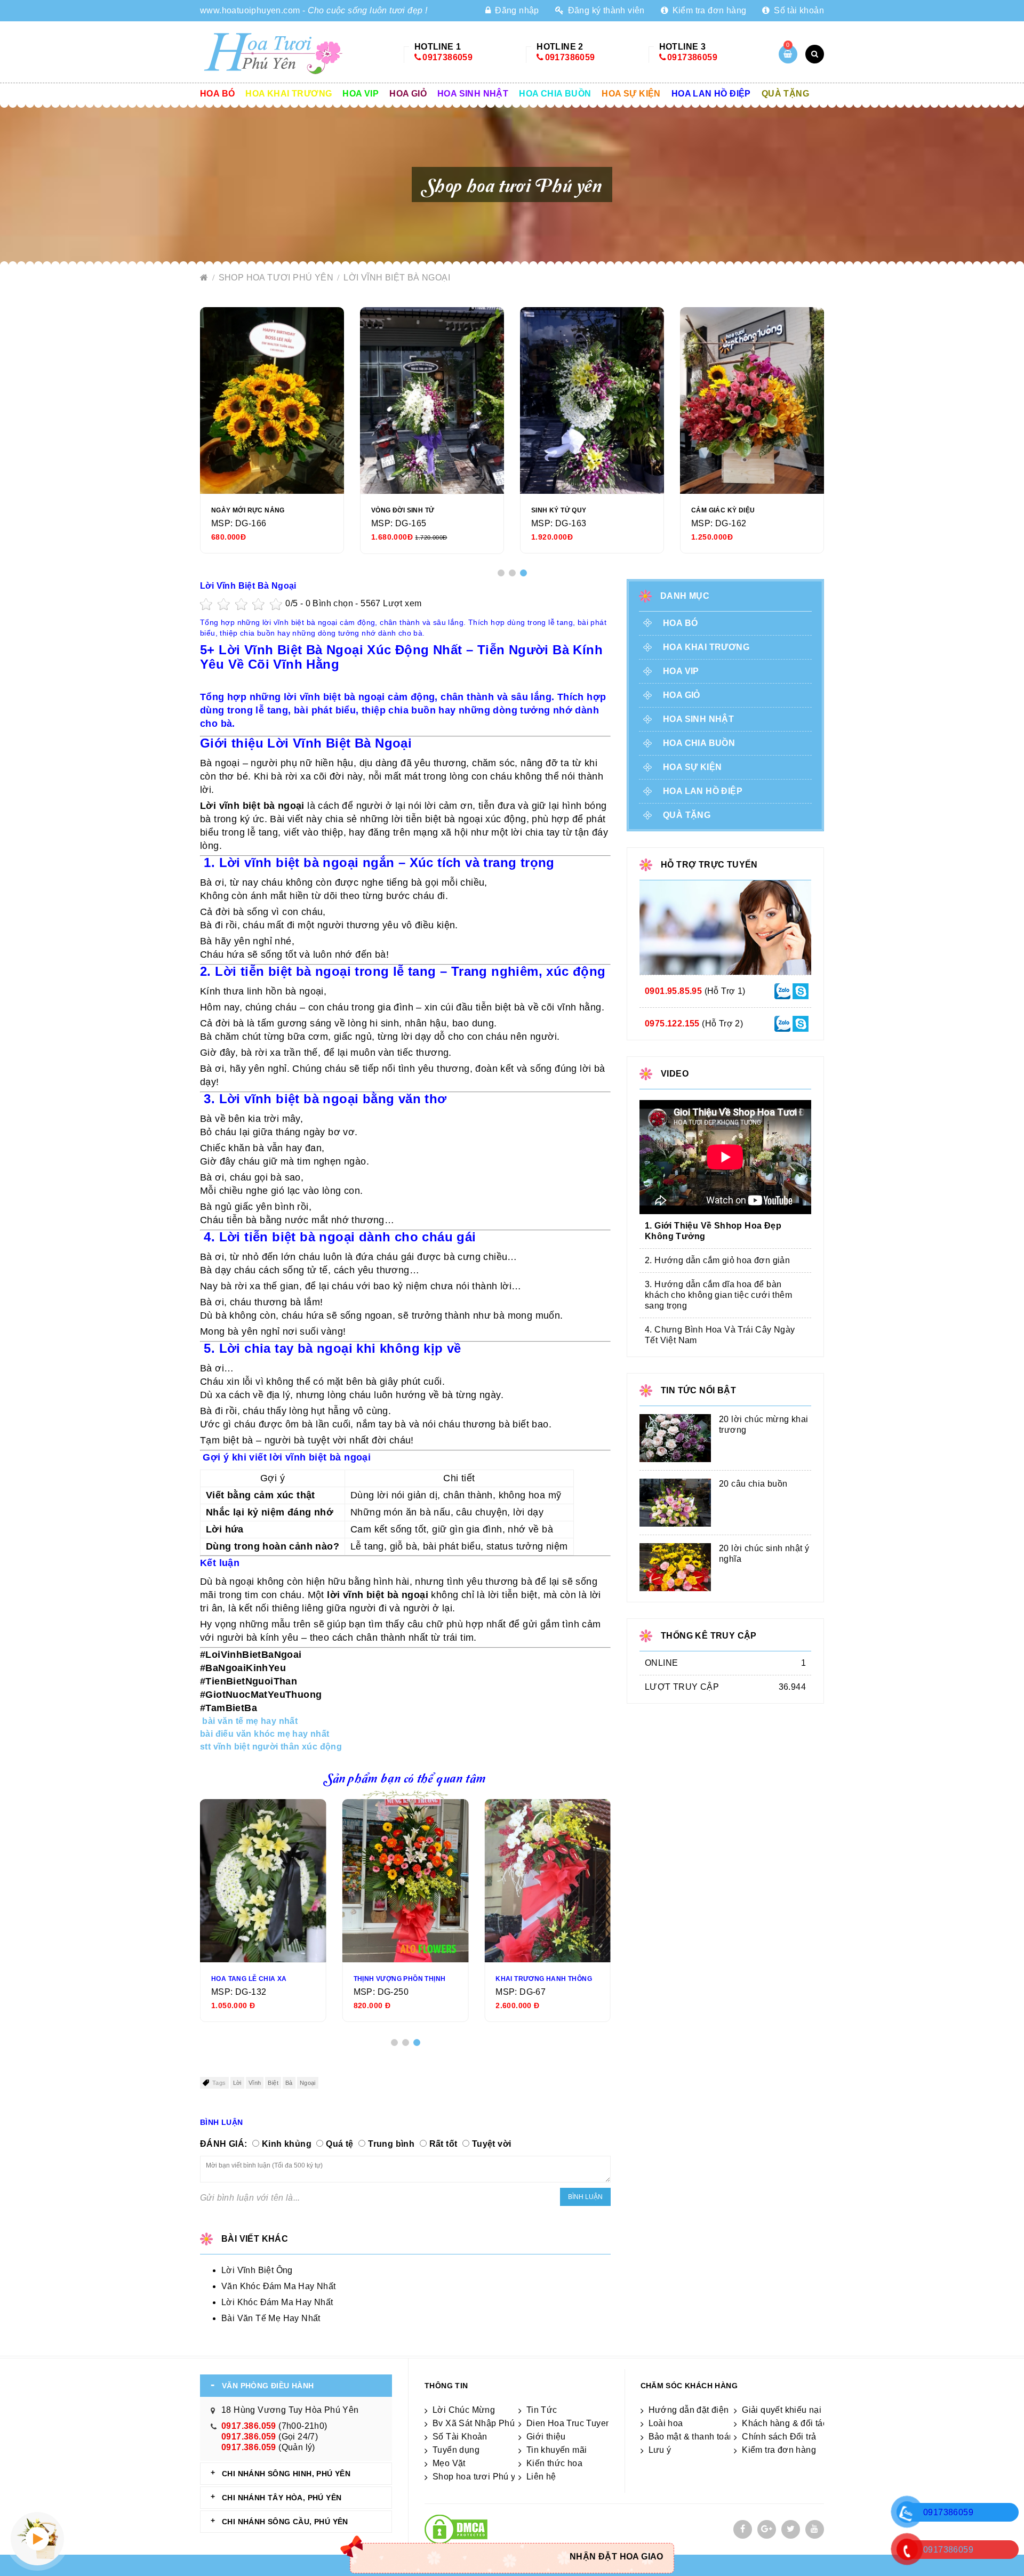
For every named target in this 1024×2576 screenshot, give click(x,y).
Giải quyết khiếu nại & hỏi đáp (802, 2410)
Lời (237, 2083)
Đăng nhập (516, 10)
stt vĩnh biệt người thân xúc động (271, 1747)
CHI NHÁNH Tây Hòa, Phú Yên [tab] (282, 2498)
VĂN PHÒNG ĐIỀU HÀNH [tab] (268, 2386)
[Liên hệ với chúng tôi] (782, 990)
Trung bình (391, 2144)
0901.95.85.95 (673, 991)
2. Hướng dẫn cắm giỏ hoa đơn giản (717, 1260)
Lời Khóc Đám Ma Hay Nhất (277, 2302)
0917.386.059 (249, 2426)
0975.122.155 (672, 1024)
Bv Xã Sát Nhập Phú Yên (483, 2423)
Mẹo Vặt (449, 2463)
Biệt (273, 2083)
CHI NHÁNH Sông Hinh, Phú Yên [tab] (286, 2474)
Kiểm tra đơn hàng (708, 10)
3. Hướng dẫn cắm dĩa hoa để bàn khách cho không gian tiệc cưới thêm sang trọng (718, 1295)
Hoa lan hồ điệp (711, 94)
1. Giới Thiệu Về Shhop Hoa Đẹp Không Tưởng (713, 1231)
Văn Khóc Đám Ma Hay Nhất (279, 2286)
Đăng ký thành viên (605, 10)
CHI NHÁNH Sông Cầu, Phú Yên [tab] (285, 2522)
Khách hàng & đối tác (785, 2423)
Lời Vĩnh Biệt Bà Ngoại (397, 278)
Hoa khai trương (289, 94)
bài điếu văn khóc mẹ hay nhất (265, 1734)
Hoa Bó (217, 94)
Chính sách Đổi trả (779, 2437)
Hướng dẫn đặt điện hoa (698, 2410)
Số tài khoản (798, 10)
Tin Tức (542, 2410)
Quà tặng (785, 94)
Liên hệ (541, 2477)
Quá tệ (339, 2144)
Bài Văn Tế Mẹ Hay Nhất (271, 2318)
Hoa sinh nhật (473, 94)
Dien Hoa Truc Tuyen (569, 2423)
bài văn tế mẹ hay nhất (250, 1721)
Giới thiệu (546, 2437)
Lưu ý (660, 2450)
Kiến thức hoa (554, 2463)
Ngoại (308, 2083)
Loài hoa (666, 2423)
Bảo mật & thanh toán (691, 2437)
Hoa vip (361, 94)
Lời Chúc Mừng (464, 2410)
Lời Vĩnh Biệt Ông (257, 2270)
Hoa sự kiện (631, 94)
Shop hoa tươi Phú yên (277, 278)
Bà (289, 2083)
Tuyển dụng (456, 2450)
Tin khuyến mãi (557, 2450)
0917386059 (447, 57)
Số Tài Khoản (460, 2437)
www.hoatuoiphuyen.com (250, 10)
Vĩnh (255, 2083)
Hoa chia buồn (555, 94)
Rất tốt (443, 2144)
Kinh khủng (287, 2144)
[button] (501, 573)
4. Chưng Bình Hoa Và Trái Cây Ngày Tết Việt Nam (720, 1335)
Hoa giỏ (408, 94)
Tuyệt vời (492, 2144)
